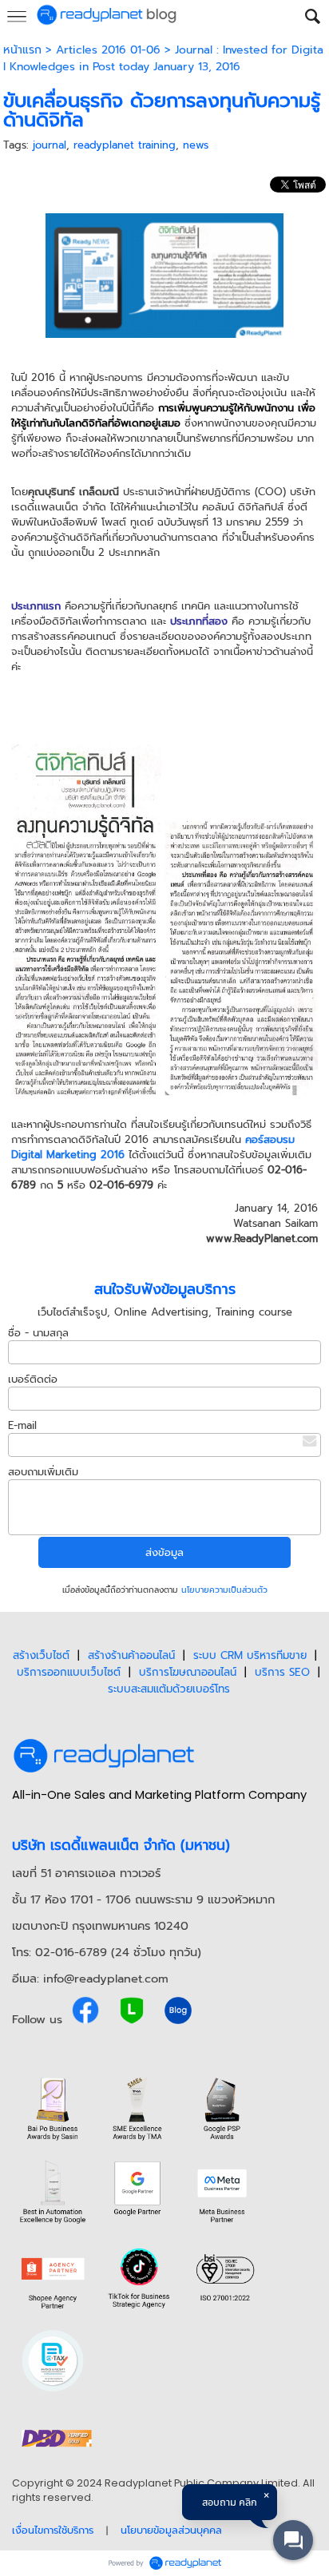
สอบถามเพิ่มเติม (43, 1472)
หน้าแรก (22, 50)
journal (50, 145)
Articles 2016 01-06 (108, 50)
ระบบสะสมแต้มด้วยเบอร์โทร (169, 1689)
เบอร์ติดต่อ (33, 1379)
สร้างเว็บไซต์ (41, 1655)
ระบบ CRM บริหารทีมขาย (250, 1655)
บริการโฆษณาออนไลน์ (188, 1672)
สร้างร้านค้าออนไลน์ (131, 1655)
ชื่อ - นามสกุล (38, 1333)
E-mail (22, 1425)
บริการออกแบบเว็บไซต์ (69, 1672)
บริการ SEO (282, 1672)
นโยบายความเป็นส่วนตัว (224, 1590)
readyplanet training (125, 145)
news (196, 145)
